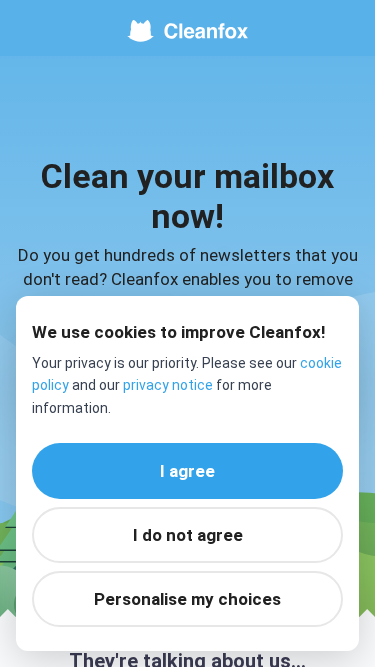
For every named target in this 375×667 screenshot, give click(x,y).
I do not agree (188, 535)
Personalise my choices (187, 599)
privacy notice (168, 385)
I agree (187, 471)
